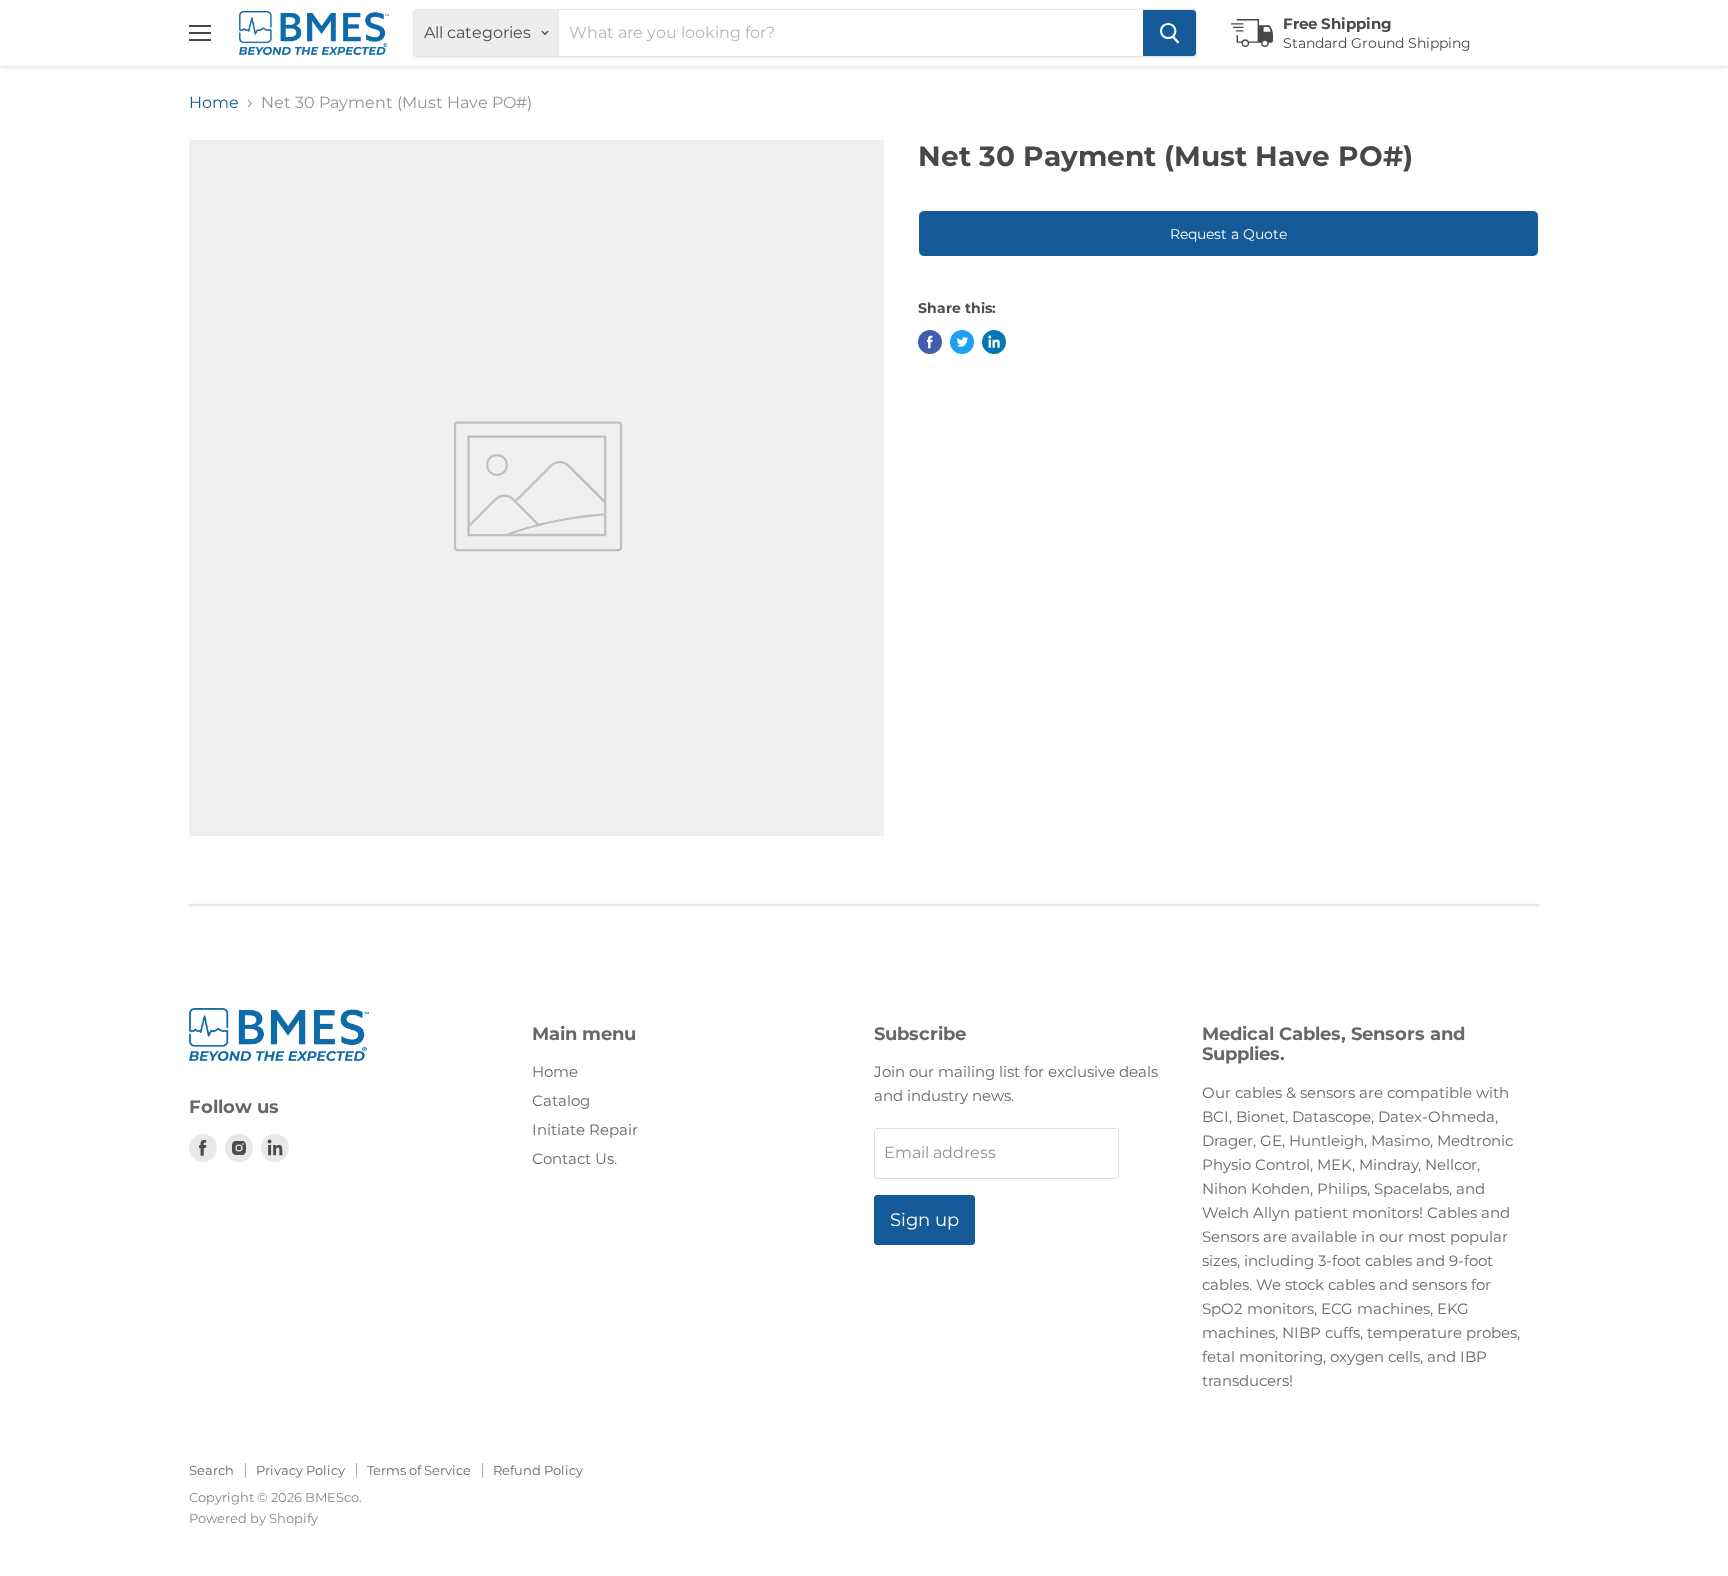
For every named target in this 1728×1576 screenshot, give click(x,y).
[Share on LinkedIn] (994, 342)
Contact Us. (574, 1158)
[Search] (1169, 33)
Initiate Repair (585, 1129)
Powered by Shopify (253, 1518)
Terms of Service (419, 1470)
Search (211, 1470)
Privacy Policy (300, 1470)
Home (214, 103)
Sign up (924, 1220)
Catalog (561, 1100)
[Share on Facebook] (930, 342)
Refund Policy (538, 1470)
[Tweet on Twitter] (962, 342)
